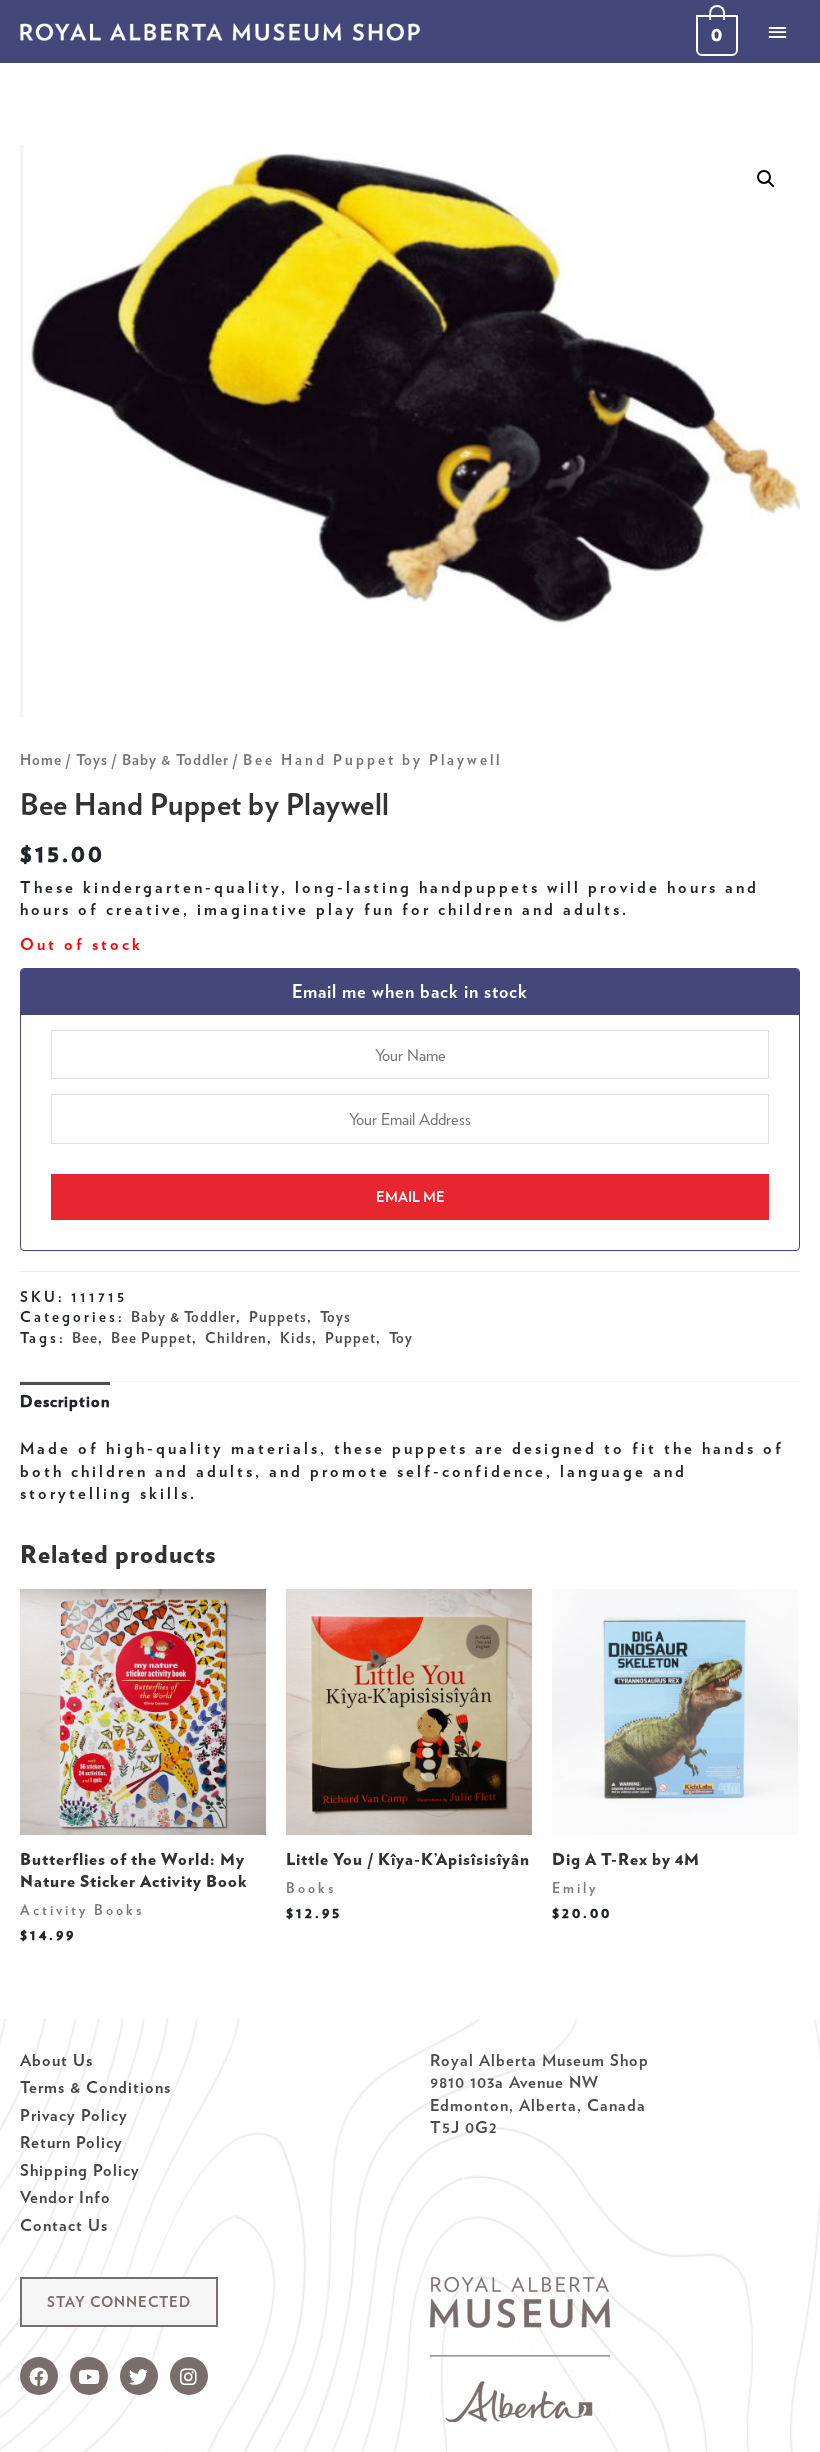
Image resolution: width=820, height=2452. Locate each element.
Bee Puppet (151, 1338)
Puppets (278, 1317)
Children (236, 1338)
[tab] (65, 1401)
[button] (119, 2302)
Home (41, 760)
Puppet (350, 1338)
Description (65, 1401)
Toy (401, 1338)
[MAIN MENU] (777, 32)
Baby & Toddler (175, 760)
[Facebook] (39, 2376)
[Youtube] (89, 2376)
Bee (85, 1338)
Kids (296, 1338)
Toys (92, 760)
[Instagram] (189, 2376)
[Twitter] (139, 2376)
